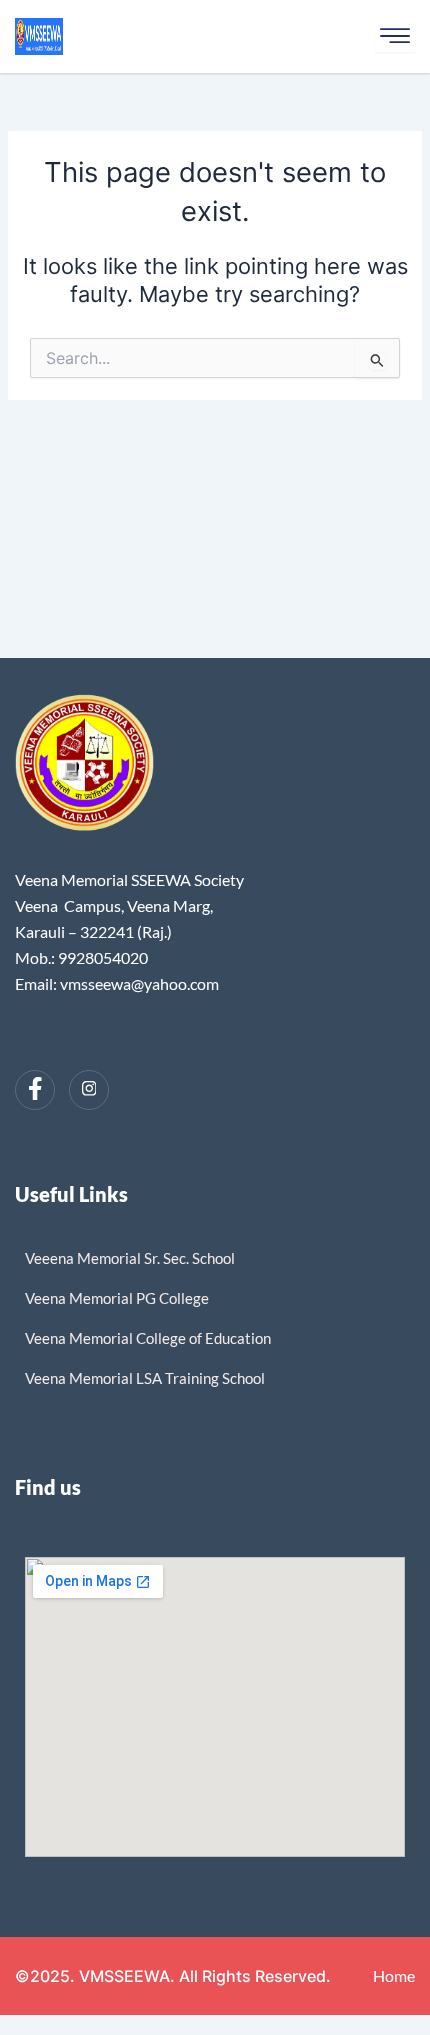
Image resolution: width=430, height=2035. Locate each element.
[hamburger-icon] (395, 36)
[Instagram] (89, 1090)
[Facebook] (35, 1090)
